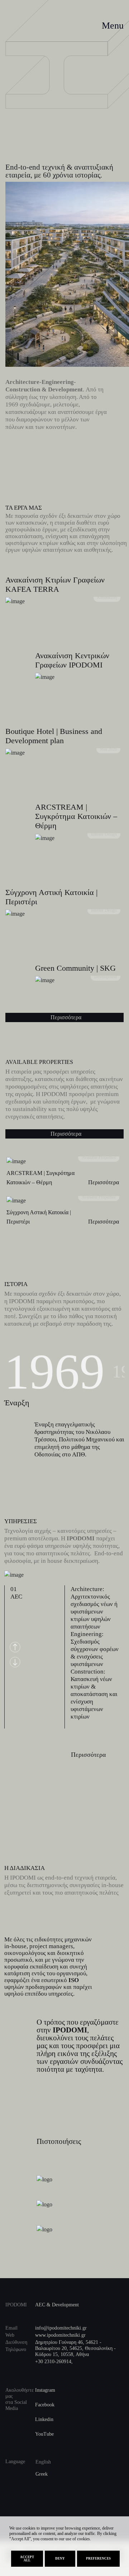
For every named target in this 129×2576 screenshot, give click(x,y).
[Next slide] (15, 1662)
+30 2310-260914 (53, 2362)
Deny (60, 2559)
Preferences (98, 2559)
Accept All (27, 2559)
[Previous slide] (15, 1647)
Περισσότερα (66, 1017)
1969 (54, 1372)
